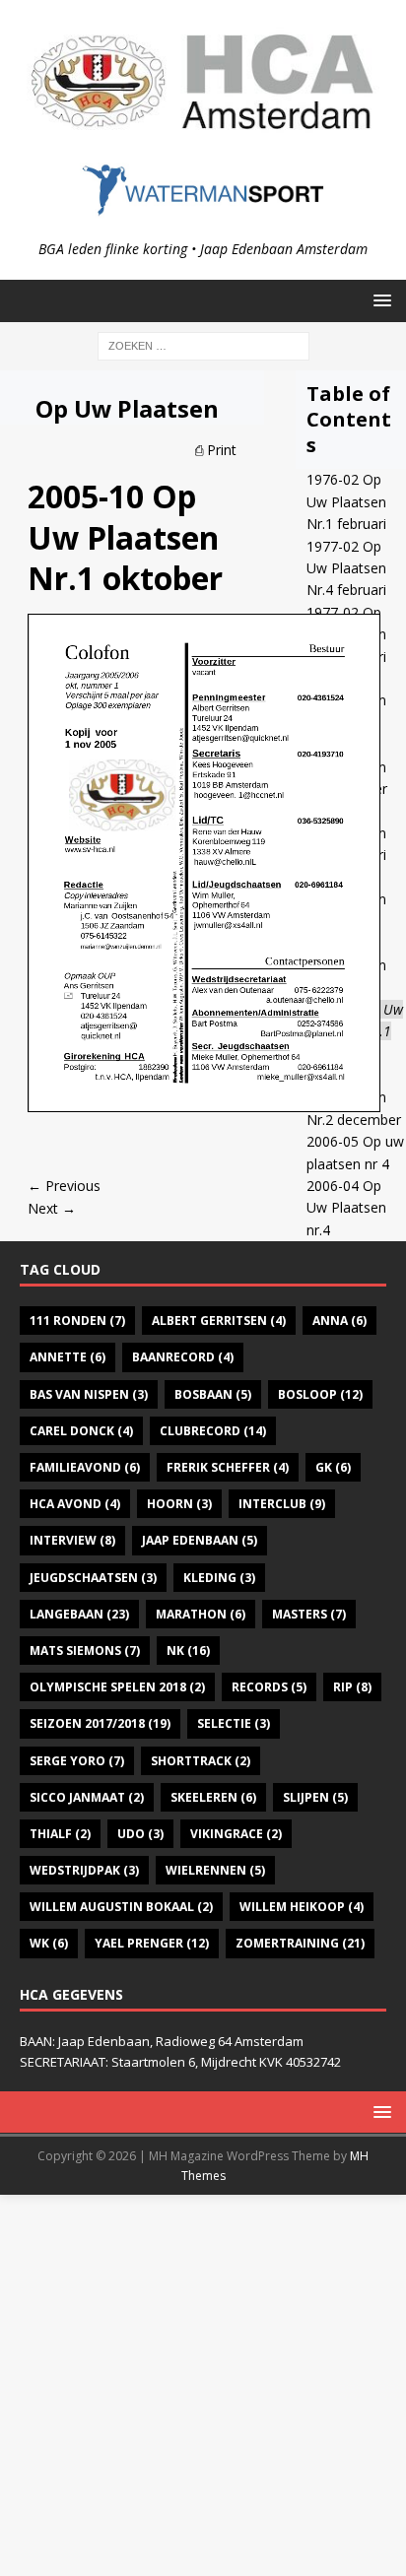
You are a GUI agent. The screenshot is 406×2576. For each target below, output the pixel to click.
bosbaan (213, 1394)
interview (72, 1540)
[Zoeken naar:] (203, 344)
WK (49, 1943)
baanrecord (183, 1357)
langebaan (79, 1614)
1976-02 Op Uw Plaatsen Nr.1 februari (346, 501)
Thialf (60, 1834)
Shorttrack (201, 1761)
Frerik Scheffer (228, 1467)
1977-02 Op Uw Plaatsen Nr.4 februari (346, 568)
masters (309, 1614)
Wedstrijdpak (84, 1870)
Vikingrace (236, 1834)
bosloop (320, 1394)
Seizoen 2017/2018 (100, 1723)
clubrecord (213, 1431)
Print (222, 450)
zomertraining (300, 1943)
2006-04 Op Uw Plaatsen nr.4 (346, 1208)
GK (333, 1467)
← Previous (64, 1186)
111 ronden (77, 1321)
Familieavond (85, 1467)
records (269, 1687)
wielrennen (215, 1870)
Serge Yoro (77, 1761)
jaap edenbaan (200, 1540)
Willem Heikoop (302, 1907)
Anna (339, 1321)
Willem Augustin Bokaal (121, 1907)
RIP (352, 1687)
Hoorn (179, 1504)
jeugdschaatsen (93, 1578)
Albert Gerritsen (219, 1321)
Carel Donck (81, 1431)
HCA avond (75, 1504)
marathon (201, 1614)
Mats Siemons (85, 1651)
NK (188, 1651)
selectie (234, 1723)
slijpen (315, 1797)
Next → (52, 1208)
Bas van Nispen (89, 1394)
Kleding (219, 1578)
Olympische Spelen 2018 (117, 1687)
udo (140, 1834)
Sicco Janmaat (87, 1797)
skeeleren (213, 1797)
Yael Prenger (152, 1943)
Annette (68, 1357)
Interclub (282, 1504)
